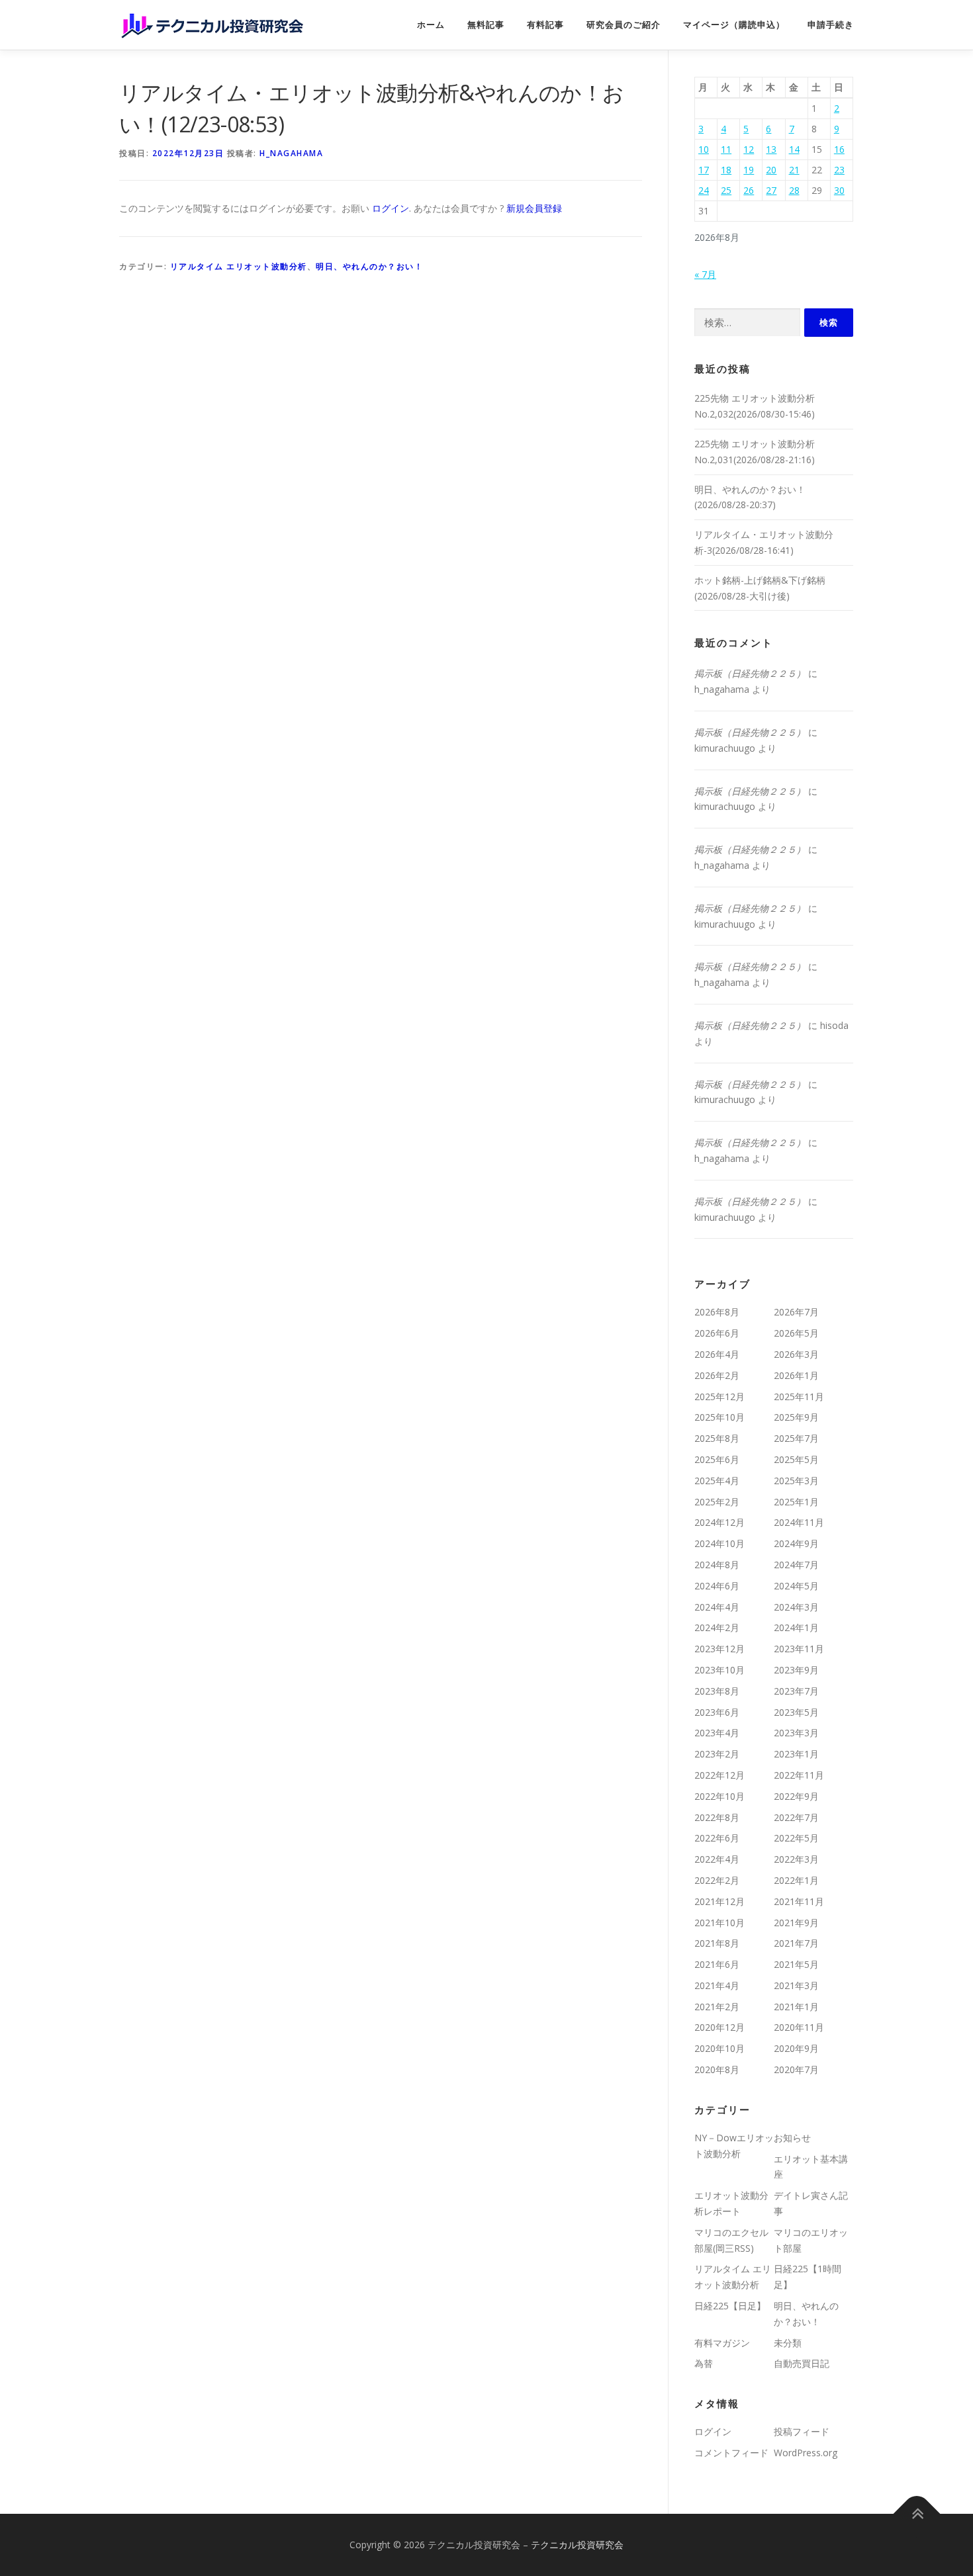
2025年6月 (717, 1459)
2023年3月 (796, 1733)
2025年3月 (796, 1481)
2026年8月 (717, 1312)
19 (749, 170)
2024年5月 (796, 1586)
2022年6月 (717, 1838)
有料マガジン (722, 2343)
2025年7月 (796, 1438)
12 (749, 149)
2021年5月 (796, 1964)
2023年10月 (719, 1670)
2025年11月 (799, 1397)
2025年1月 (796, 1502)
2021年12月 (719, 1901)
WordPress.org (806, 2453)
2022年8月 (717, 1817)
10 (704, 149)
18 (726, 170)
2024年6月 (717, 1586)
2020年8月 (717, 2069)
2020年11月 (799, 2027)
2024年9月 (796, 1543)
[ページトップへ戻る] (917, 2513)
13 (771, 149)
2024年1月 (796, 1627)
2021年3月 (796, 1985)
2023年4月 (717, 1733)
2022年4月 (717, 1859)
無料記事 (486, 25)
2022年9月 (796, 1796)
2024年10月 (719, 1543)
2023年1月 (796, 1754)
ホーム (431, 25)
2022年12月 (719, 1775)
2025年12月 (719, 1397)
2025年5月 (796, 1459)
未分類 (788, 2343)
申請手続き (831, 25)
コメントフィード (731, 2453)
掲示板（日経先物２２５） (750, 673)
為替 (704, 2363)
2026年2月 (717, 1375)
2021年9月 (796, 1923)
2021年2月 (717, 2007)
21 (794, 170)
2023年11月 (799, 1649)
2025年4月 (717, 1481)
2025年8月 (717, 1438)
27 (771, 190)
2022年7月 (796, 1817)
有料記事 (545, 25)
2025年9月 (796, 1417)
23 (839, 170)
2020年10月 (719, 2048)
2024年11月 (799, 1522)
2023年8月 (717, 1691)
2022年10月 (719, 1796)
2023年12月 (719, 1649)
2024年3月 (796, 1607)
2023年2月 (717, 1754)
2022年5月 (796, 1838)
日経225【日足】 (730, 2306)
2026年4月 (717, 1354)
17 (704, 170)
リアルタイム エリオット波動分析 (239, 266)
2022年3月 (796, 1859)
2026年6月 (717, 1333)
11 (726, 149)
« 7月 (705, 274)
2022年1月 (796, 1880)
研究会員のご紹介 (624, 25)
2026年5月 (796, 1333)
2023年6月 (717, 1712)
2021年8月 (717, 1943)
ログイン (391, 208)
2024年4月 (717, 1607)
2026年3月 (796, 1354)
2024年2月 (717, 1627)
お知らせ (792, 2138)
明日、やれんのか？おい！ (369, 266)
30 (839, 190)
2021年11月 (799, 1901)
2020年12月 (719, 2027)
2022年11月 (799, 1775)
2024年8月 (717, 1565)
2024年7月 (796, 1565)
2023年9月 (796, 1670)
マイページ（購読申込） (734, 25)
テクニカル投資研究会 (577, 2545)
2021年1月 (796, 2007)
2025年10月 (719, 1417)
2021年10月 (719, 1923)
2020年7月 (796, 2069)
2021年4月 (717, 1985)
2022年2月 (717, 1880)
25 (726, 190)
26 (749, 190)
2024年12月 (719, 1522)
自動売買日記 (802, 2363)
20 (771, 170)
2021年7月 (796, 1943)
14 (794, 149)
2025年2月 (717, 1502)
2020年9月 (796, 2048)
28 (794, 190)
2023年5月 (796, 1712)
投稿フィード (802, 2431)
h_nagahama (291, 153)
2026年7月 (796, 1312)
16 (839, 149)
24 (704, 190)
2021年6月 (717, 1964)
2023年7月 (796, 1691)
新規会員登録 (534, 208)
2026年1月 (796, 1375)
